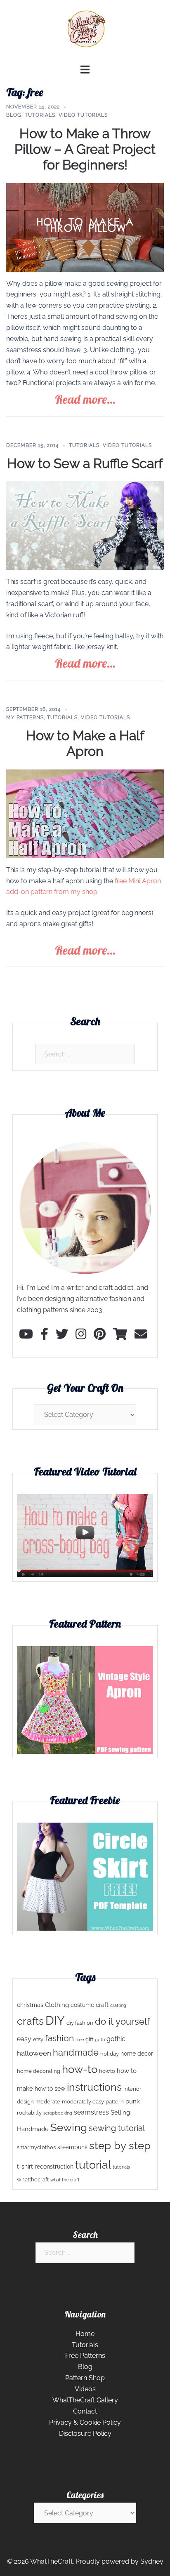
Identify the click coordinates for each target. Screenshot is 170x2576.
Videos (85, 2389)
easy (24, 2039)
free (80, 2040)
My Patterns (25, 718)
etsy (38, 2039)
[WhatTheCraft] (85, 32)
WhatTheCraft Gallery (85, 2400)
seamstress (91, 2112)
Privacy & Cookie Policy (85, 2422)
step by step (120, 2145)
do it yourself (122, 2022)
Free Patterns (85, 2356)
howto (107, 2071)
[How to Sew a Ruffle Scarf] (85, 525)
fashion (59, 2038)
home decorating (39, 2071)
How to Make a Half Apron (85, 743)
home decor (137, 2054)
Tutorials (40, 115)
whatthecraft (33, 2180)
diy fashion (80, 2023)
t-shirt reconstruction (45, 2167)
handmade (76, 2053)
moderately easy (83, 2102)
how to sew (50, 2089)
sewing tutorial (117, 2128)
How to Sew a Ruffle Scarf (85, 463)
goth (100, 2040)
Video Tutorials (83, 115)
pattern (115, 2102)
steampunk (72, 2147)
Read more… (85, 399)
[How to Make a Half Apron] (85, 813)
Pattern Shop (85, 2378)
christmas (30, 2005)
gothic (116, 2039)
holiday (110, 2054)
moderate (48, 2102)
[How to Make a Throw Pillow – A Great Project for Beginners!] (85, 227)
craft (102, 2005)
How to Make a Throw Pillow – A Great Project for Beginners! (85, 149)
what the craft (65, 2180)
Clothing (57, 2005)
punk (133, 2101)
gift (89, 2039)
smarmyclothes (36, 2147)
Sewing (69, 2127)
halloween (34, 2053)
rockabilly (29, 2113)
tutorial (93, 2164)
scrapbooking (58, 2113)
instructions (94, 2087)
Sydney (152, 2561)
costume (82, 2005)
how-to (80, 2069)
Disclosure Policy (85, 2434)
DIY (55, 2020)
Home (85, 2334)
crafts (30, 2021)
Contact (85, 2411)
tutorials (121, 2167)
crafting (118, 2005)
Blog (14, 115)
